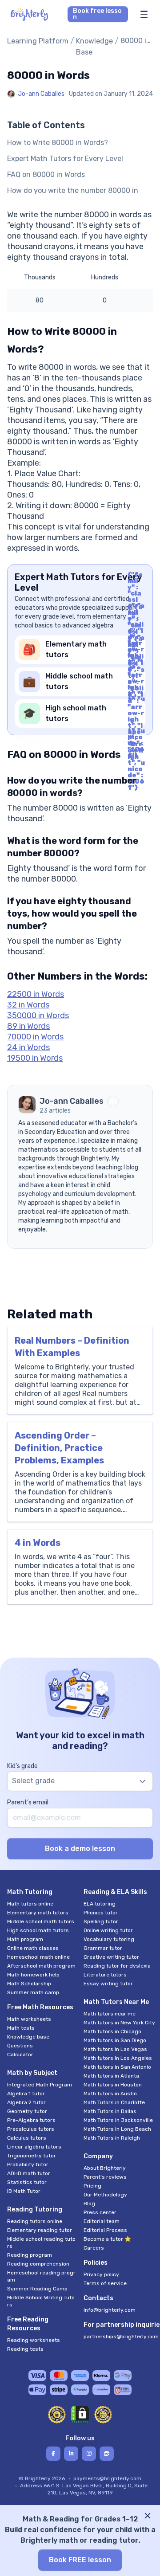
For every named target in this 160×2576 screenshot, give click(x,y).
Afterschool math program (41, 1966)
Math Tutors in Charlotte (114, 2102)
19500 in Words (35, 1058)
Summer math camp (33, 1992)
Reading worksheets (34, 2340)
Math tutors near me (110, 2014)
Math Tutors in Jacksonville (118, 2120)
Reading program (30, 2255)
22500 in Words (36, 994)
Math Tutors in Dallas (110, 2111)
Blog (89, 2204)
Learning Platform (38, 41)
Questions (20, 2046)
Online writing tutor (108, 1930)
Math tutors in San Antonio (117, 2067)
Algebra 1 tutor (26, 2094)
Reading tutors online (35, 2221)
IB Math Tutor (24, 2191)
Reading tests (25, 2349)
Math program (25, 1939)
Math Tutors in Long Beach (117, 2129)
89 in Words (28, 1026)
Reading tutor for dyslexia (117, 1966)
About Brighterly (105, 2168)
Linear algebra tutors (34, 2147)
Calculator (20, 2055)
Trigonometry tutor (32, 2156)
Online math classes (33, 1948)
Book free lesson (97, 14)
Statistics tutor (27, 2182)
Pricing (92, 2186)
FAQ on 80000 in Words (46, 174)
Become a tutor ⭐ (107, 2239)
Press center (100, 2212)
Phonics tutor (101, 1913)
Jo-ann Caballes (41, 94)
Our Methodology (105, 2195)
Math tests (21, 2028)
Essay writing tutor (108, 1984)
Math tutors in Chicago (112, 2031)
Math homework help (33, 1975)
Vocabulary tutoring (109, 1939)
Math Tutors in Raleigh (112, 2138)
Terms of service (105, 2283)
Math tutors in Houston (113, 2085)
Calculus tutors (27, 2138)
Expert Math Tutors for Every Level (65, 159)
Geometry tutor (27, 2111)
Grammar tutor (103, 1948)
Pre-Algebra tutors (31, 2120)
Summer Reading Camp (37, 2289)
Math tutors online (30, 1904)
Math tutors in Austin (110, 2094)
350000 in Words (38, 1016)
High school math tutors (38, 1930)
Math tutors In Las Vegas (115, 2049)
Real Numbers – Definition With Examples (72, 1347)
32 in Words (28, 1005)
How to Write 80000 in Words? (58, 143)
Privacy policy (101, 2274)
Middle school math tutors (41, 1921)
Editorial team (102, 2221)
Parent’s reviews (105, 2177)
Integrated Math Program (40, 2085)
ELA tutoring (100, 1904)
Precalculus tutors (31, 2129)
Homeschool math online (38, 1957)
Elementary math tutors (38, 1913)
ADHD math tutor (29, 2173)
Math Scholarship (29, 1984)
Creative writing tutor (111, 1957)
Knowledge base (28, 2037)
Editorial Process (105, 2230)
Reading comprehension (38, 2264)
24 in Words (28, 1047)
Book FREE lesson (80, 2560)
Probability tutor (28, 2164)
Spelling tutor (101, 1921)
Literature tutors (105, 1975)
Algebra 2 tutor (26, 2102)
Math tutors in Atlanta (111, 2076)
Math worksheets (29, 2019)
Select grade (33, 1781)
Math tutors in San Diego (115, 2040)
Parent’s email (28, 1802)
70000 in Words (35, 1037)
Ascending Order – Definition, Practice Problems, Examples (59, 1448)
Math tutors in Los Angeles (118, 2058)
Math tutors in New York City (119, 2023)
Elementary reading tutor (40, 2230)
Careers (94, 2248)
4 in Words (38, 1543)
